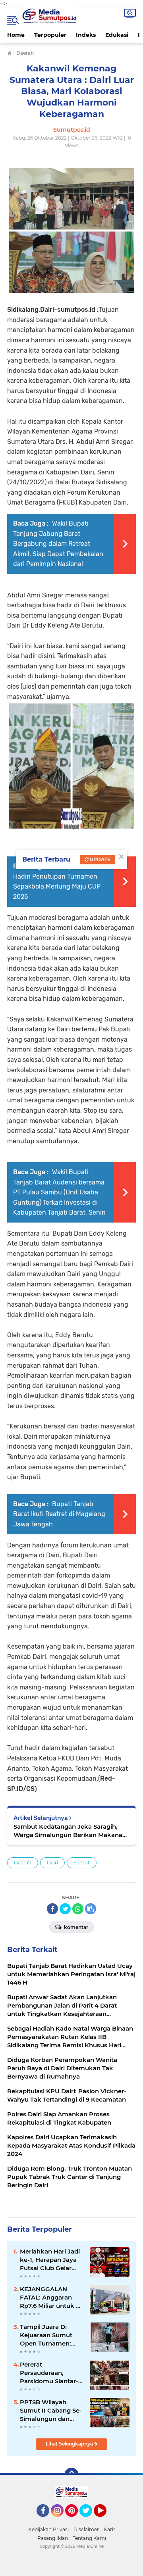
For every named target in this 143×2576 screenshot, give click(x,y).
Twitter (89, 2520)
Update (100, 859)
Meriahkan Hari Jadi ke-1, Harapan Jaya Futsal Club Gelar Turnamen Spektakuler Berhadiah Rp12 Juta (51, 2260)
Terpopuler (50, 35)
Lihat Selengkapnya (70, 2444)
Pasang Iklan (53, 2538)
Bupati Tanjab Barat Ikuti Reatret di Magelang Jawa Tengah (59, 1514)
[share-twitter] (65, 1909)
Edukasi (117, 35)
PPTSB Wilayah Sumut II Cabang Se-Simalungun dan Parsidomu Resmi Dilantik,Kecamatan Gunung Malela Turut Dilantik (52, 2411)
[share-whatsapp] (78, 1909)
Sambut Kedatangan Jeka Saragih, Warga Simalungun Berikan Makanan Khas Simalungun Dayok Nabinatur (70, 1831)
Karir (109, 2529)
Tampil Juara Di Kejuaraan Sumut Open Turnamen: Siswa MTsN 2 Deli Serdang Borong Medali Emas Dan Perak (47, 2335)
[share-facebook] (52, 1909)
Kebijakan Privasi (48, 2529)
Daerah (23, 1863)
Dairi (52, 1863)
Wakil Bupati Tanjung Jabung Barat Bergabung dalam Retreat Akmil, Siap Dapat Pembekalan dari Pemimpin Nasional (58, 544)
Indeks (86, 35)
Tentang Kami (89, 2538)
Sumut (82, 1863)
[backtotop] (71, 2475)
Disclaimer (86, 2529)
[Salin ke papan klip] (91, 1909)
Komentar (75, 1927)
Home (16, 35)
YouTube (105, 2520)
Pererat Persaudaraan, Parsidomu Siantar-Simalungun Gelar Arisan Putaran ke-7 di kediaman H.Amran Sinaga (50, 2373)
